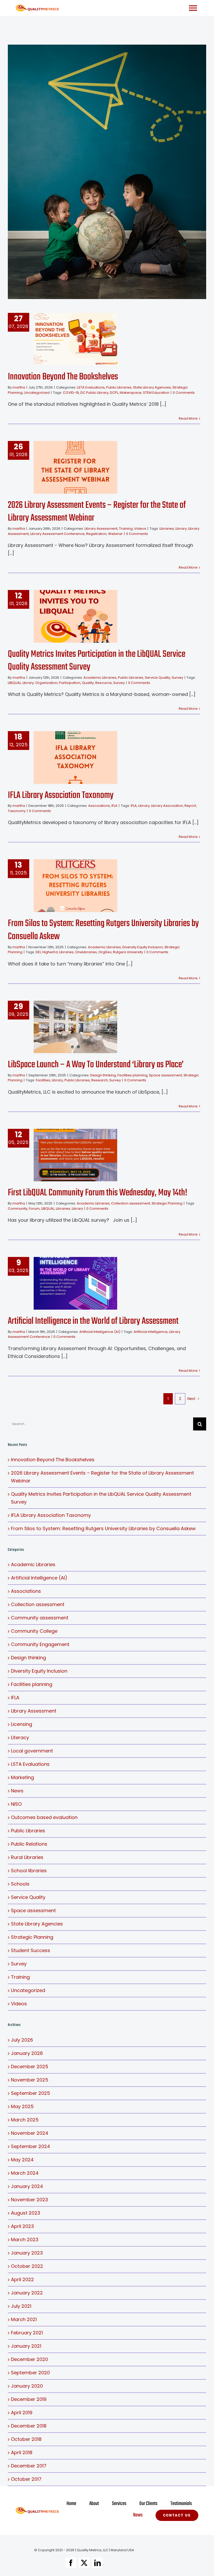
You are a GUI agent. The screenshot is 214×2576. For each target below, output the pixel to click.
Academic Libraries (100, 678)
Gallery (84, 339)
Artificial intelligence (151, 1332)
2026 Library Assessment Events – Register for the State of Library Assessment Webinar (67, 467)
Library (181, 529)
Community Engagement (40, 1644)
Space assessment (165, 1075)
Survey (177, 678)
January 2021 (26, 2346)
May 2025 (22, 2106)
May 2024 (22, 2160)
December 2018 (29, 2426)
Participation (70, 683)
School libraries (29, 1871)
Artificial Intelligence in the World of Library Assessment (67, 1283)
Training (126, 529)
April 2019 (22, 2413)
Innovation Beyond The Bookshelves (67, 339)
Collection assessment (131, 1203)
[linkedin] (97, 2563)
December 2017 (29, 2466)
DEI (38, 952)
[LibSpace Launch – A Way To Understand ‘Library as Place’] (75, 1027)
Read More (188, 418)
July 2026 (22, 2040)
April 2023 (22, 2226)
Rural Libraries (27, 1857)
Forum (34, 1209)
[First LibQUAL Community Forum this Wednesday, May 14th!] (75, 1155)
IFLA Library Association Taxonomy (67, 758)
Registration (96, 534)
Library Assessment (101, 529)
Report (190, 806)
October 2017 (26, 2479)
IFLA (114, 806)
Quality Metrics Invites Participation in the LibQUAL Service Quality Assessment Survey (67, 616)
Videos (140, 529)
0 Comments (184, 393)
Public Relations (29, 1844)
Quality (88, 683)
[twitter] (84, 2563)
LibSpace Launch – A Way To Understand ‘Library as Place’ (96, 1065)
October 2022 (27, 2266)
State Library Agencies (152, 387)
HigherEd (50, 952)
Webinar (115, 534)
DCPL (114, 393)
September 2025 (31, 2093)
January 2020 (27, 2386)
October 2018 (26, 2439)
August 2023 (26, 2213)
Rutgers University (128, 952)
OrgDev (105, 952)
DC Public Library (94, 393)
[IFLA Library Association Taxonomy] (75, 758)
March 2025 (25, 2120)
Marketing (22, 1777)
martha (19, 387)
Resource (103, 683)
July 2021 (21, 2306)
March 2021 (24, 2319)
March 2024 (25, 2173)
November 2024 (30, 2133)
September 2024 (31, 2146)
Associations (99, 806)
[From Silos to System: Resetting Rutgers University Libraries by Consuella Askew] (75, 886)
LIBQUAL (14, 683)
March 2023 (25, 2240)
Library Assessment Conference (57, 534)
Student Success (31, 1950)
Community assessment (40, 1618)
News (17, 1791)
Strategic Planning (167, 1203)
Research (100, 1080)
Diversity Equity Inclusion (143, 947)
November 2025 (30, 2080)
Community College (34, 1631)
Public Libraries (119, 387)
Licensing (22, 1724)
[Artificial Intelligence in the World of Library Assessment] (75, 1283)
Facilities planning (132, 1075)
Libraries (167, 529)
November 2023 (29, 2200)
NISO (16, 1804)
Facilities (43, 1080)
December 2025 (30, 2067)
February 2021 (27, 2333)
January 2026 (27, 2053)
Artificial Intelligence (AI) (100, 1332)
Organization (46, 683)
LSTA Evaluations (91, 387)
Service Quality (157, 678)
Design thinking (103, 1075)
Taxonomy (17, 811)
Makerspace (131, 393)
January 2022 (27, 2293)
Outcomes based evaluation (44, 1817)
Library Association (167, 806)
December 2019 (29, 2399)
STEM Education (156, 393)
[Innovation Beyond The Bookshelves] (75, 339)
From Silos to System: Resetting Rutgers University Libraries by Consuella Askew (67, 886)
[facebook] (71, 2563)
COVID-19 (71, 393)
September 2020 (30, 2373)
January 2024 (27, 2186)
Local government (32, 1751)
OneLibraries (86, 952)
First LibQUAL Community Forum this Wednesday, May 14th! (67, 1155)
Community (18, 1209)
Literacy (20, 1737)
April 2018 (22, 2452)
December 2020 (29, 2359)
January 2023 (27, 2253)
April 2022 (22, 2279)
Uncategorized (37, 393)
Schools (20, 1884)
